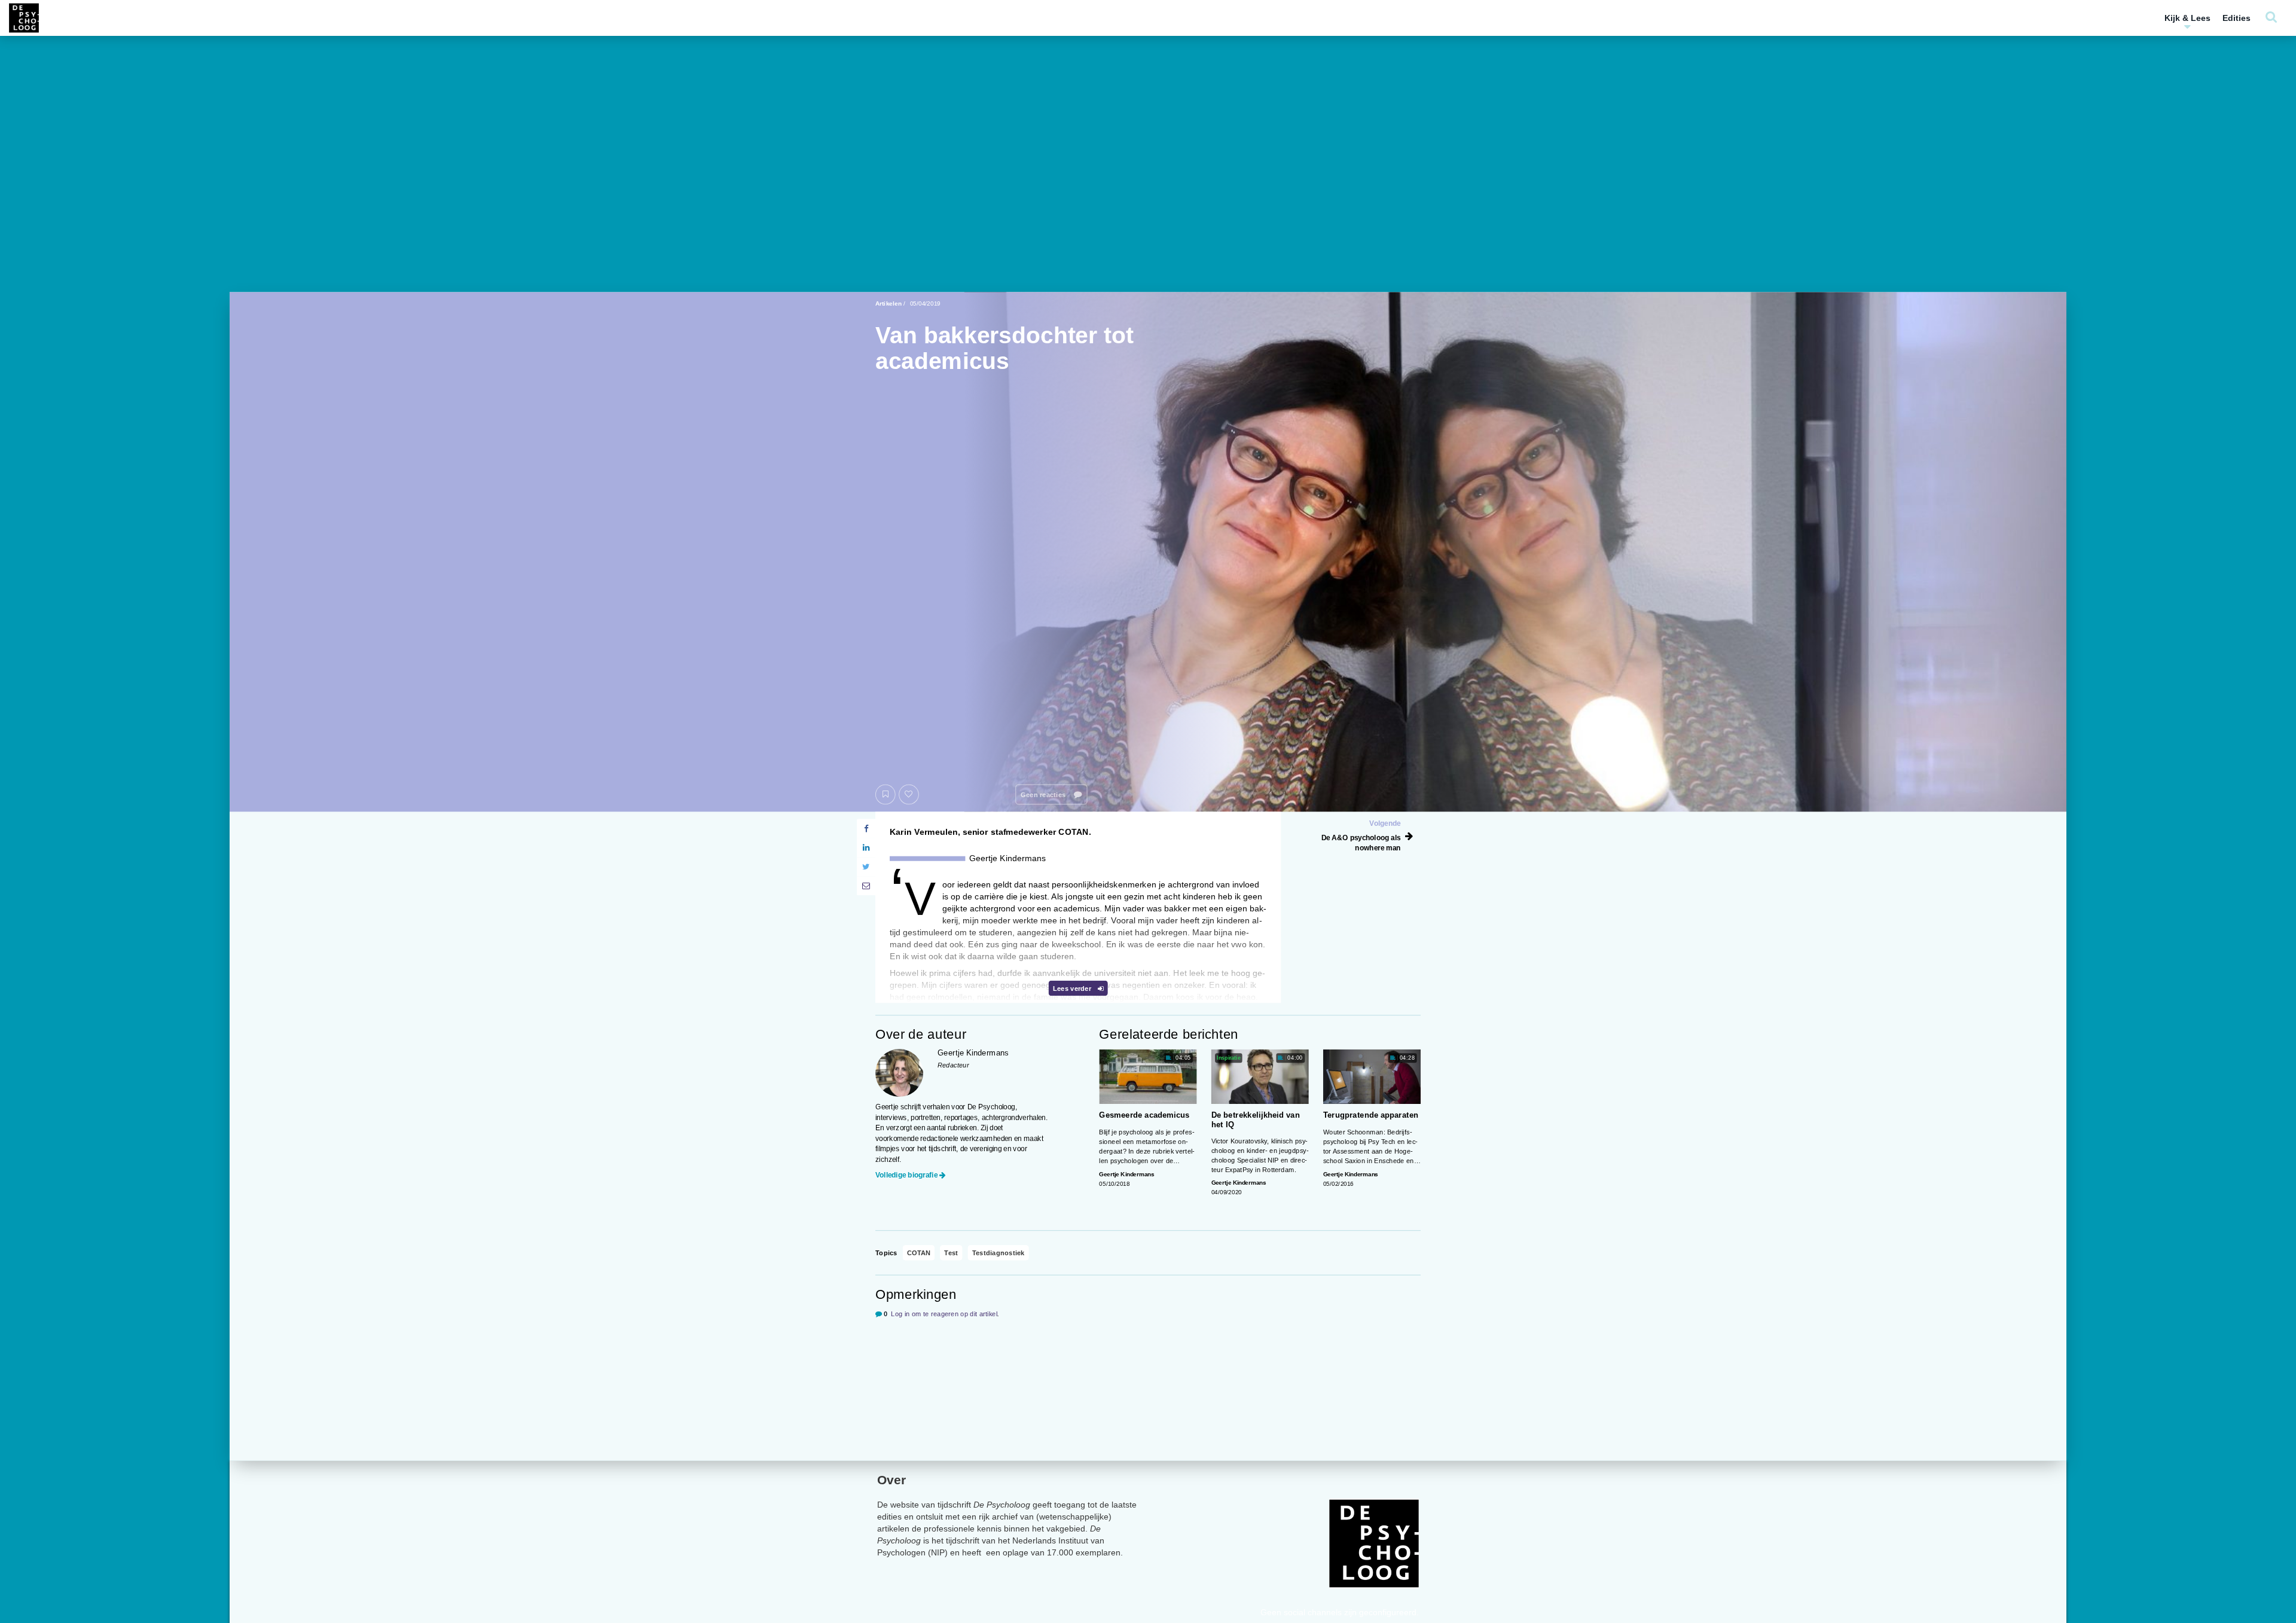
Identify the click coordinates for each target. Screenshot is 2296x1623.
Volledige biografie (906, 1175)
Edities (2237, 18)
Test (951, 1253)
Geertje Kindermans (1126, 1174)
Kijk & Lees (2187, 18)
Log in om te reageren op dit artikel (944, 1314)
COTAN (919, 1253)
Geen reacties (1044, 794)
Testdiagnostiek (999, 1253)
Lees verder (1073, 988)
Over (891, 1480)
